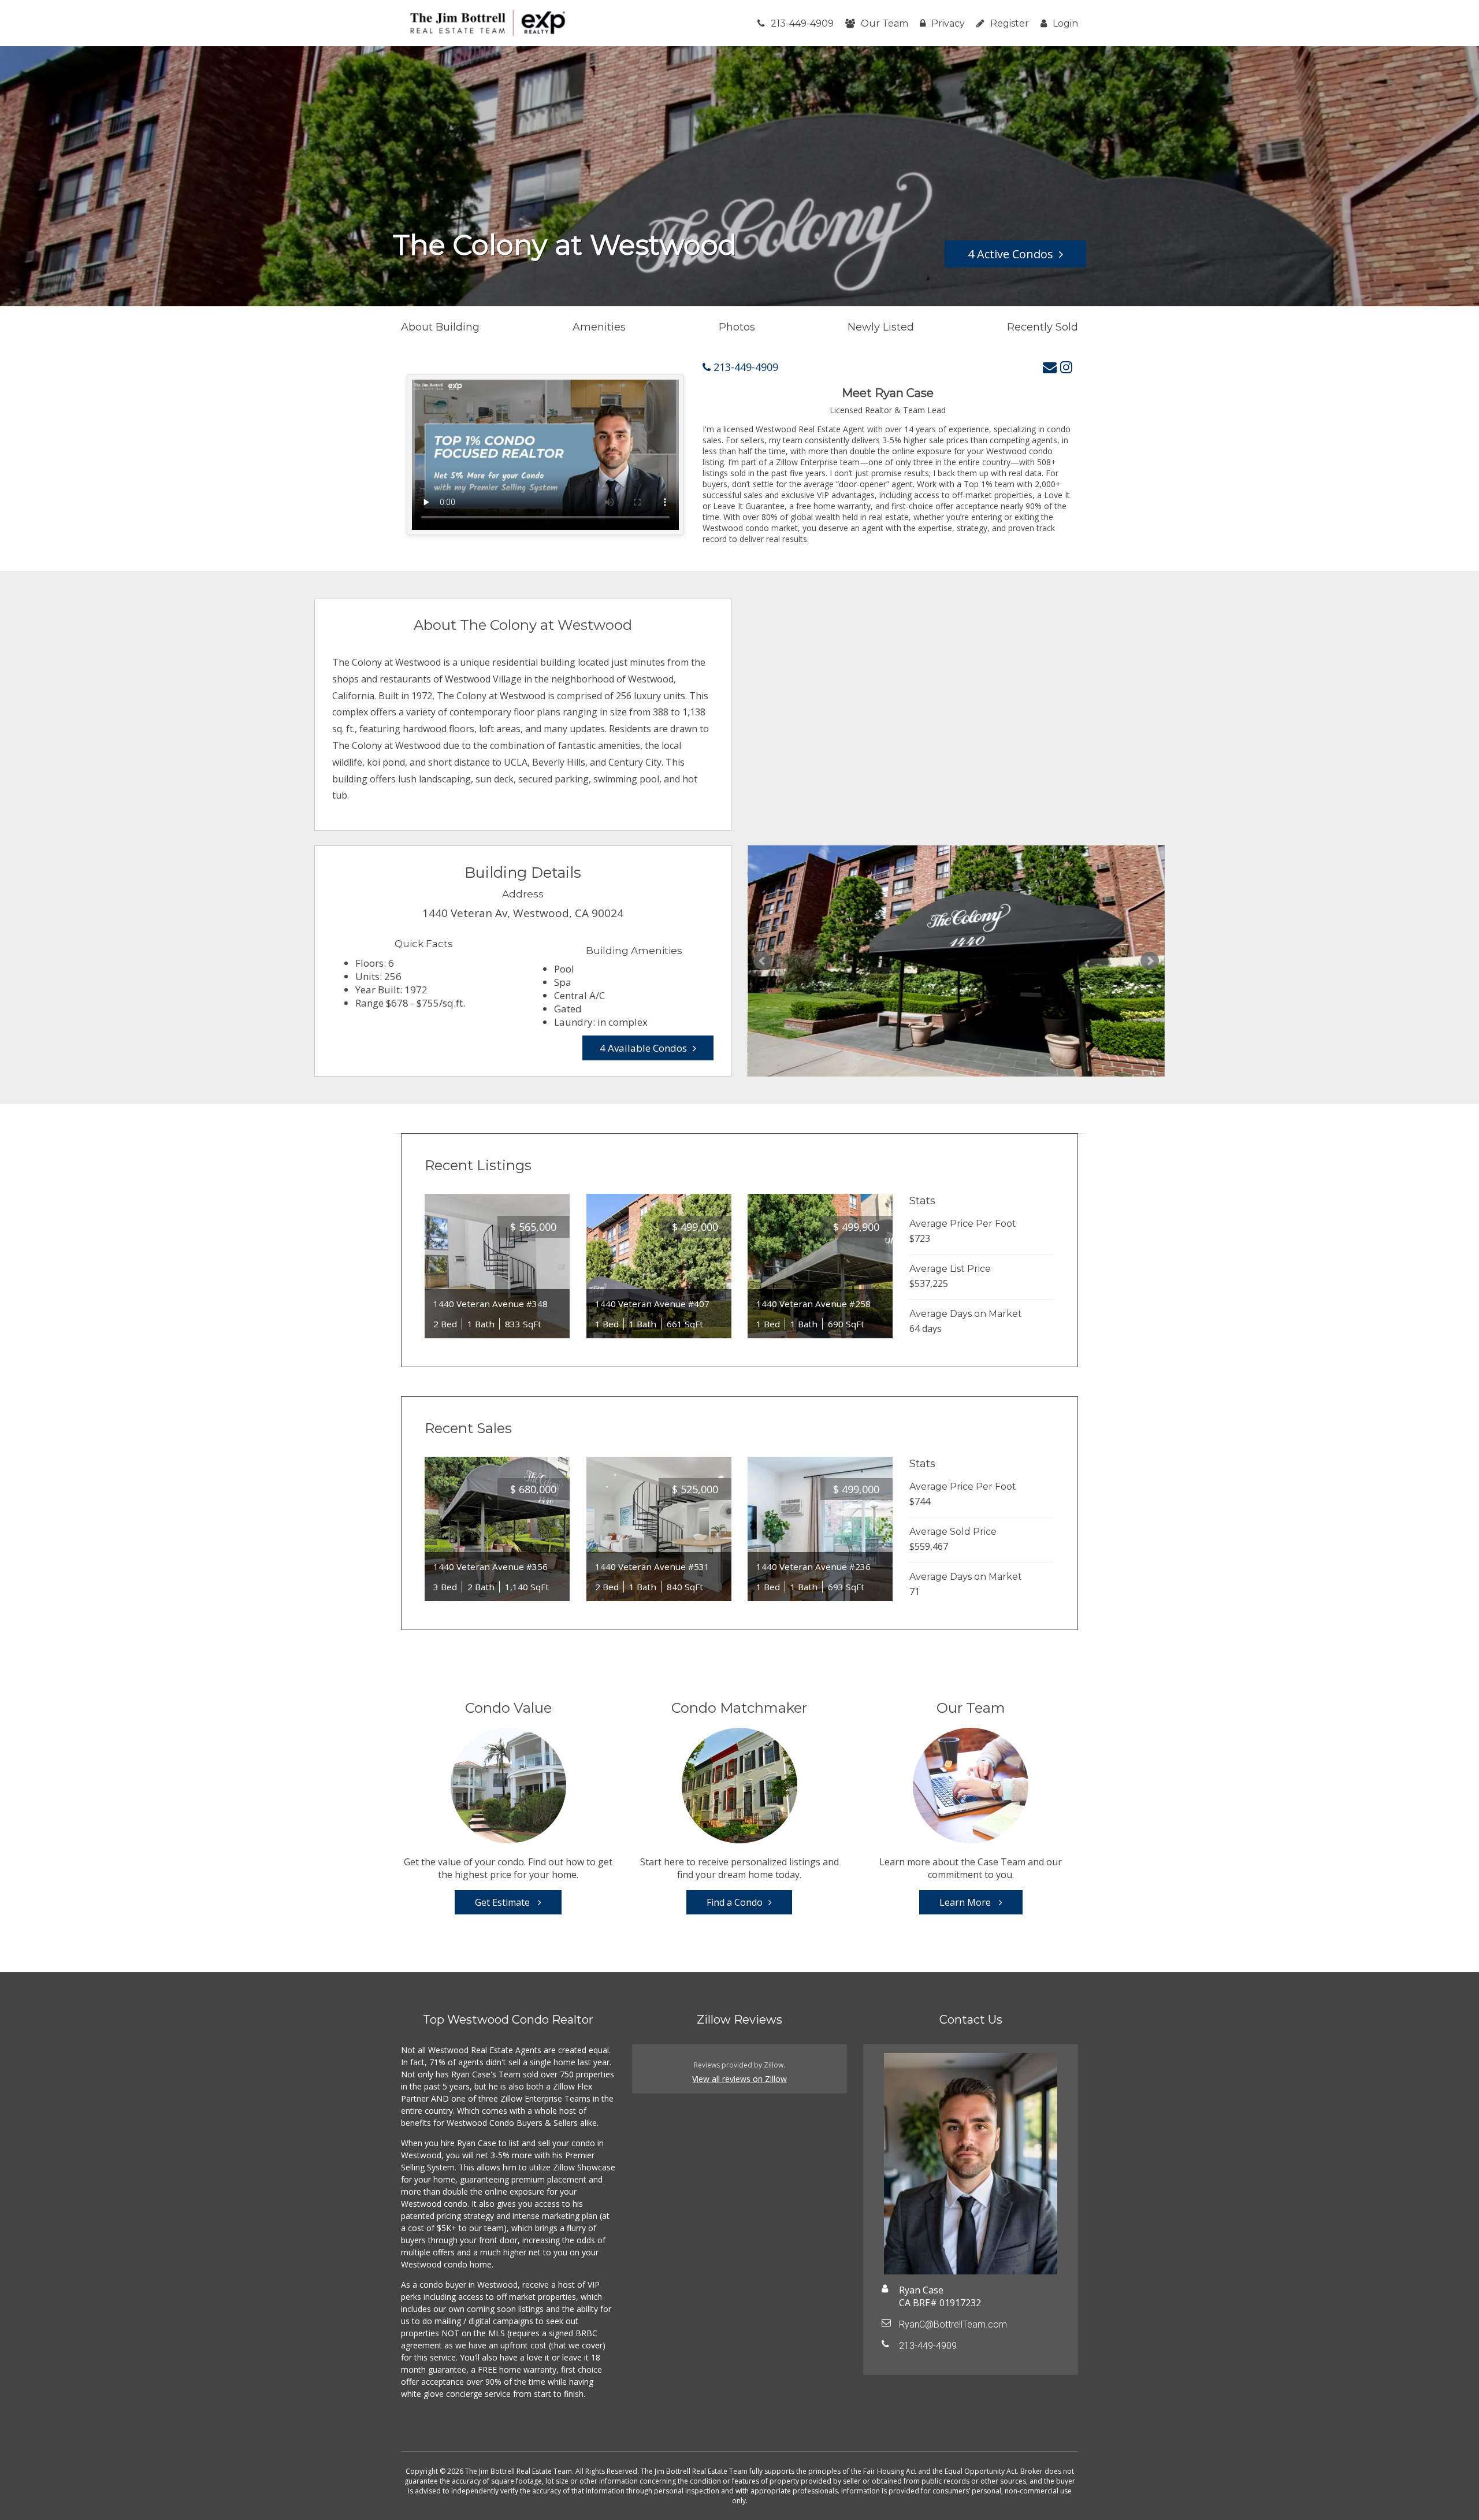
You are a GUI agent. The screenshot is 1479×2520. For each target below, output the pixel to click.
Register (1010, 23)
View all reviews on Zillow (739, 2079)
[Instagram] (1066, 367)
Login (1065, 23)
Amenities (599, 327)
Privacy (948, 23)
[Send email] (1050, 367)
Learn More (966, 1902)
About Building (440, 327)
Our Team (885, 23)
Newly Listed (881, 327)
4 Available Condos (643, 1048)
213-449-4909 (802, 23)
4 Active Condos (1010, 254)
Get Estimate (503, 1902)
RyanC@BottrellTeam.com (953, 2324)
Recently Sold (1043, 327)
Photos (737, 327)
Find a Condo (735, 1902)
